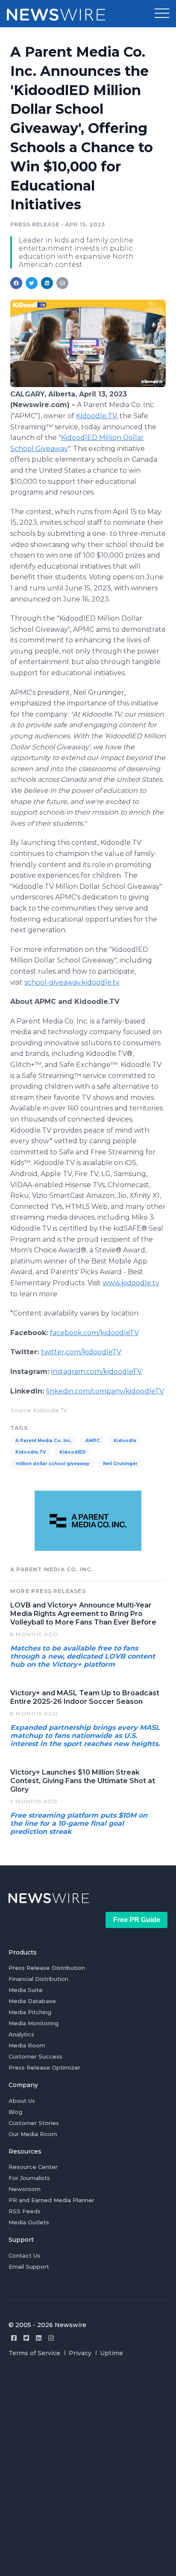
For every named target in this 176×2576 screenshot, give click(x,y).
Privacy (80, 2353)
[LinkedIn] (39, 2338)
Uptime (111, 2353)
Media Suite (26, 1990)
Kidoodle (125, 1441)
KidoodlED (73, 1452)
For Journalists (29, 2178)
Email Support (29, 2267)
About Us (22, 2101)
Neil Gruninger (120, 1464)
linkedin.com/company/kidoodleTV (105, 1391)
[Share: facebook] (16, 283)
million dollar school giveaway (52, 1464)
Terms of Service (34, 2353)
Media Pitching (30, 2012)
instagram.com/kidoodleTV (97, 1372)
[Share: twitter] (32, 283)
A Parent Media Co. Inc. (44, 1441)
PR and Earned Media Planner (51, 2200)
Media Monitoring (34, 2023)
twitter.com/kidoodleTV (81, 1352)
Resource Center (33, 2167)
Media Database (32, 2001)
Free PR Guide (137, 1920)
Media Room (27, 2045)
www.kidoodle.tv (131, 1283)
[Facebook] (14, 2338)
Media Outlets (29, 2222)
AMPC (93, 1441)
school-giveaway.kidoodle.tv (72, 982)
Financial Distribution (38, 1979)
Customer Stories (34, 2123)
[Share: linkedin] (47, 283)
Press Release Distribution (47, 1968)
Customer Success (35, 2056)
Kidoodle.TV (96, 416)
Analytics (21, 2034)
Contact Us (24, 2255)
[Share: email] (62, 283)
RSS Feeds (25, 2211)
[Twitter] (26, 2338)
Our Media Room (33, 2134)
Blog (15, 2112)
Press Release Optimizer (44, 2067)
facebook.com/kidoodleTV (94, 1333)
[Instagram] (51, 2338)
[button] (162, 14)
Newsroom (25, 2189)
